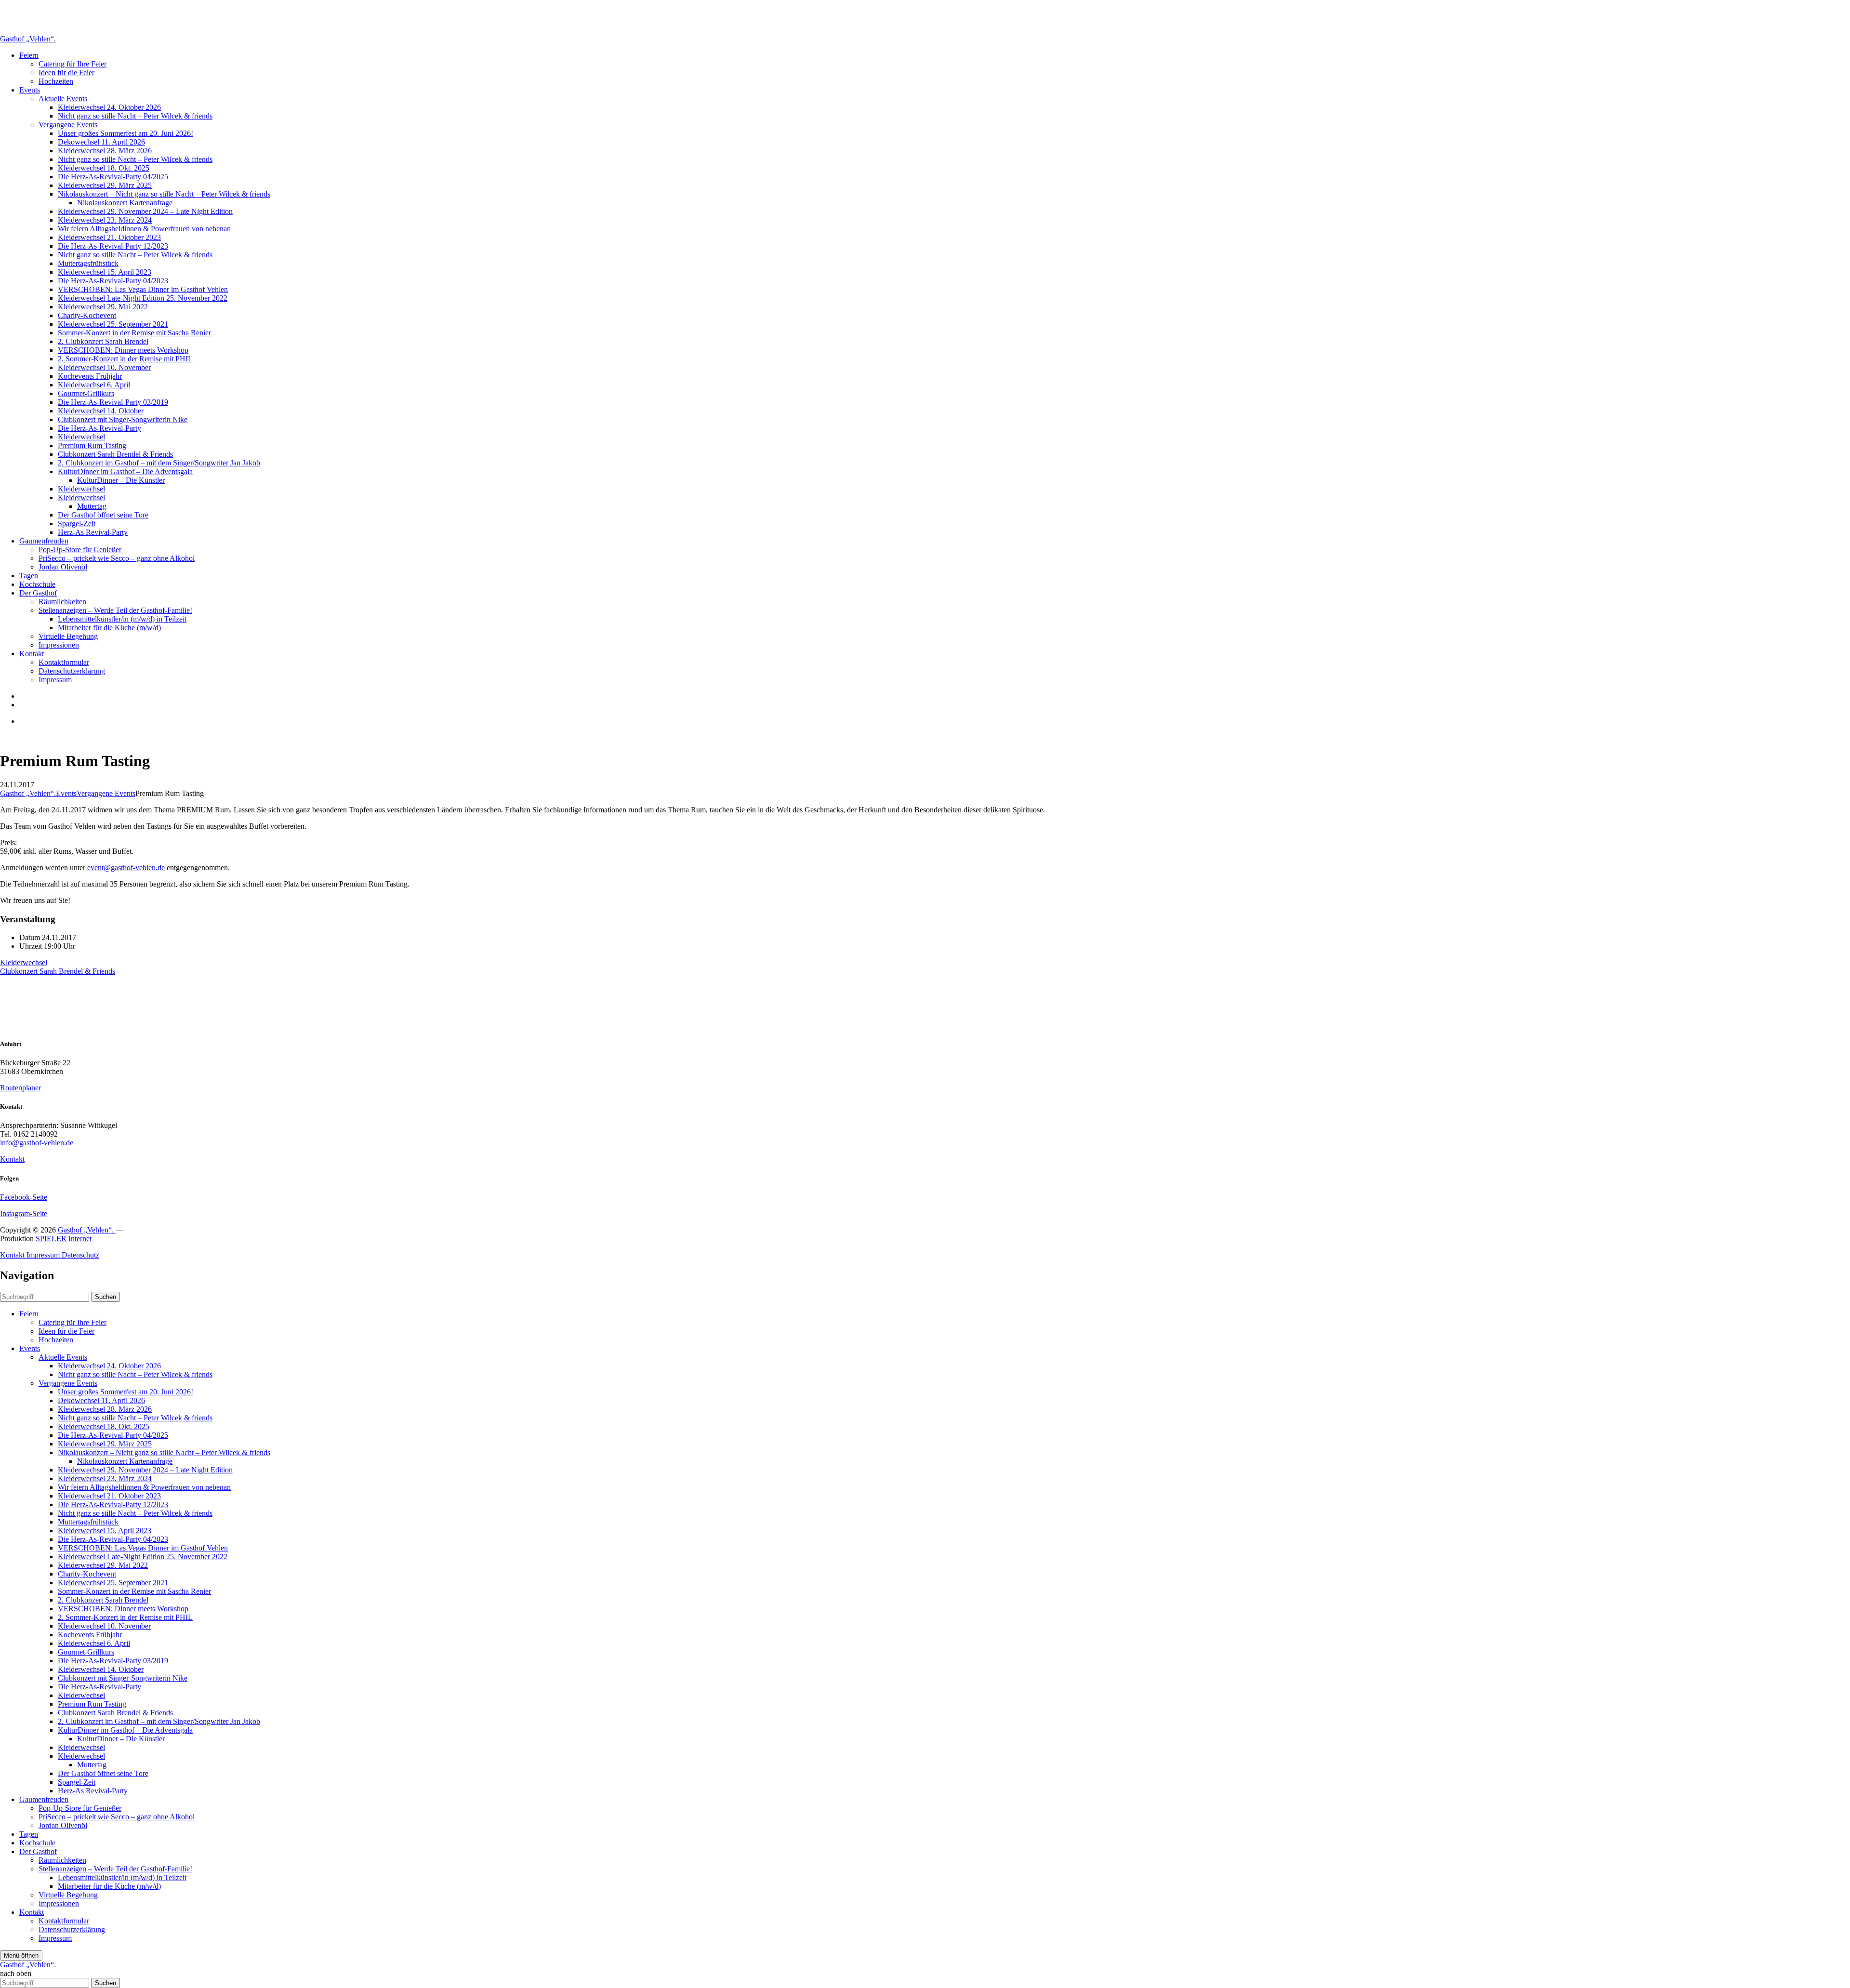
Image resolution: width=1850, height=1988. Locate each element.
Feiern (29, 55)
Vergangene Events (68, 125)
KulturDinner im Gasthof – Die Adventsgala (125, 471)
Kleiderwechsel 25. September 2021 (113, 324)
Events (30, 90)
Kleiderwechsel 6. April (94, 385)
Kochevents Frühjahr (90, 376)
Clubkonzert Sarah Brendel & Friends (115, 454)
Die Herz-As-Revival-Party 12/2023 (113, 246)
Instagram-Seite (24, 1213)
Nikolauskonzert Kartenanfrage (125, 203)
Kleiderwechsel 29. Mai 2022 (103, 307)
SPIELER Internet (64, 1239)
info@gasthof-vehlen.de (37, 1143)
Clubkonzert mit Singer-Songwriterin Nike (123, 419)
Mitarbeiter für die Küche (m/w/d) (109, 628)
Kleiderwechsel (81, 437)
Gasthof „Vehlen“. (28, 39)
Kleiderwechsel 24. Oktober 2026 (109, 107)
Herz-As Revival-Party (93, 532)
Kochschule (37, 584)
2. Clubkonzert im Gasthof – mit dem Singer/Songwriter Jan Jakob (159, 463)
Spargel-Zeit (77, 524)
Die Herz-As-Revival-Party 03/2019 (113, 402)
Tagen (29, 576)
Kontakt (32, 654)
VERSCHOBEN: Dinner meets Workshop (123, 350)
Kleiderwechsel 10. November (104, 367)
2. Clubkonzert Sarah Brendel (103, 341)
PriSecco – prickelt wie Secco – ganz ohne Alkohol (117, 558)
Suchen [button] (106, 1297)
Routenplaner (20, 1088)
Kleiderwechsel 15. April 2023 (105, 272)
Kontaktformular (64, 662)
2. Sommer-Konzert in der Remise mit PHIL (125, 359)
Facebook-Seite (24, 1197)
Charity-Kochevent (87, 315)
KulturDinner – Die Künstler (121, 480)
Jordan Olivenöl (63, 567)
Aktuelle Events (63, 99)
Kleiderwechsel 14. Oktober (101, 411)
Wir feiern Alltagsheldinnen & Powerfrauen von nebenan (144, 229)
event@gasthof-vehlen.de (126, 868)
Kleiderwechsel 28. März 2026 (105, 151)
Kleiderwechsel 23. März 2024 (105, 220)
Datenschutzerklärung (72, 671)
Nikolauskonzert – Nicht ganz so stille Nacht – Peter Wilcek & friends (164, 194)
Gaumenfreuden (44, 541)
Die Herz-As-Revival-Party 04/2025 (113, 177)
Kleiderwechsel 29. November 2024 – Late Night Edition (145, 211)
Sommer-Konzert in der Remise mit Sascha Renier (134, 333)
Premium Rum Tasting (92, 445)
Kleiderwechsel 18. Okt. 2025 (104, 168)
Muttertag (92, 506)
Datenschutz (80, 1255)
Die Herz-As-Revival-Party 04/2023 (113, 281)
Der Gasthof (38, 593)
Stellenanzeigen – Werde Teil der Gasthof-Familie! (115, 610)
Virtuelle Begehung (68, 636)
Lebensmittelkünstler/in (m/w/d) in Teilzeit (122, 619)
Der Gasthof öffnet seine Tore (103, 515)
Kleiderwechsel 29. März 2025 (105, 185)
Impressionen (59, 645)
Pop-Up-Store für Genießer (80, 550)
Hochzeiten (56, 81)
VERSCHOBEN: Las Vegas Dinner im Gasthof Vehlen (143, 289)
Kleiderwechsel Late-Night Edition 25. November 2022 (143, 298)
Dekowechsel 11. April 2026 (101, 142)
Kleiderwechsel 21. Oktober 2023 (109, 237)
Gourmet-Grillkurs (86, 393)
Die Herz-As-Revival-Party (99, 428)
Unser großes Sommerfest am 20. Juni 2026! (126, 133)
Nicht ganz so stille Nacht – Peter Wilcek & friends (135, 116)
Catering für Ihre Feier (73, 64)
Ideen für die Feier (66, 73)
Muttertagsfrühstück (88, 263)
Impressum (55, 680)
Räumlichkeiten (62, 602)
